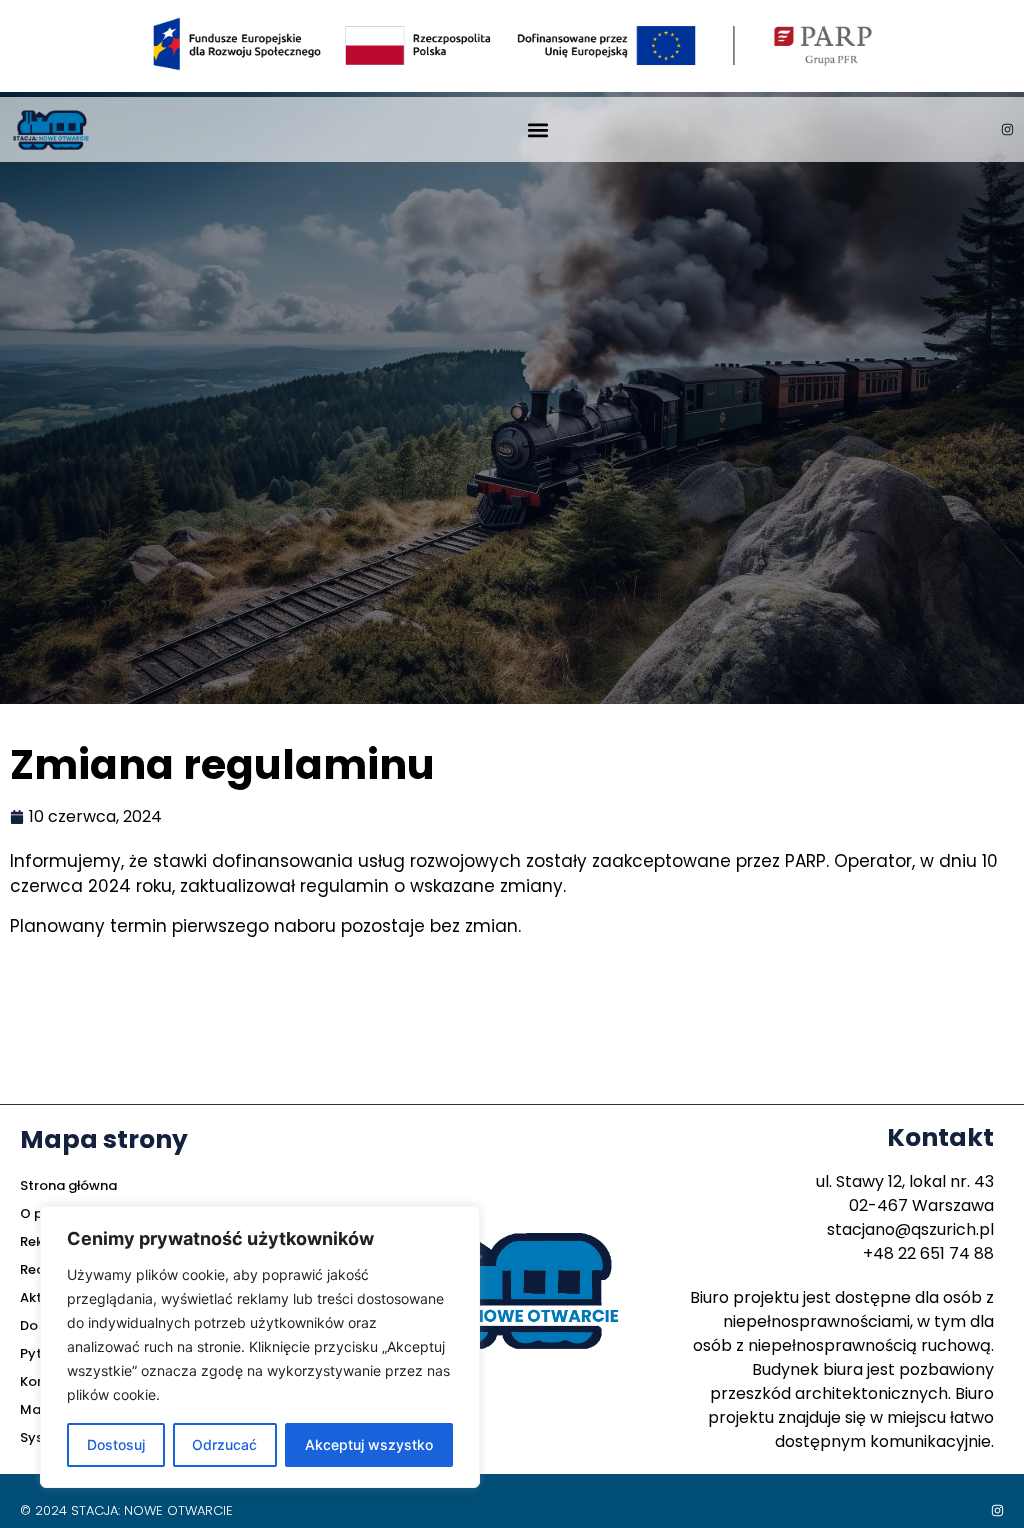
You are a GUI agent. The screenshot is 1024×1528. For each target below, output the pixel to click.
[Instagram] (1007, 129)
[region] (260, 1347)
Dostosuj (116, 1444)
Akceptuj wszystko (369, 1444)
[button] (537, 129)
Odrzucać (224, 1444)
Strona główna (68, 1185)
